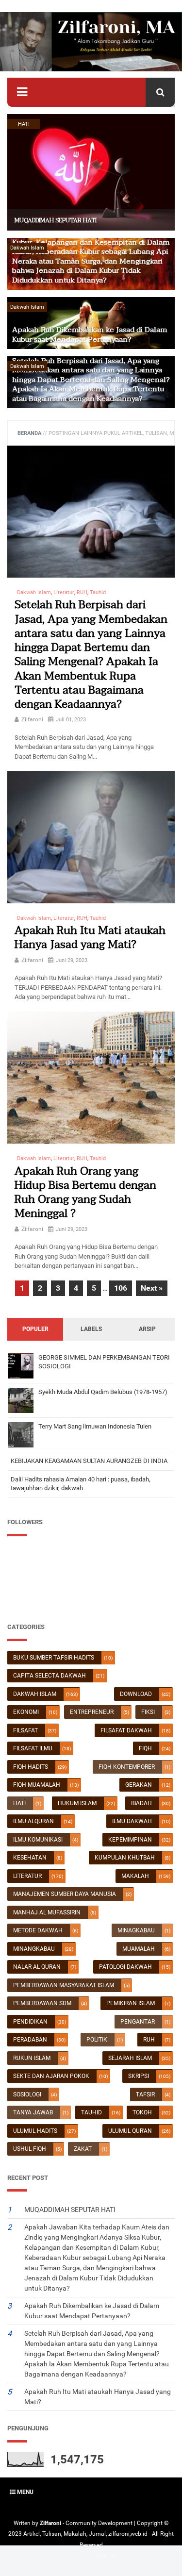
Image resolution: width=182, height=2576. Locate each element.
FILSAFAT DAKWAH (126, 1730)
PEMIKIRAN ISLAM (131, 2003)
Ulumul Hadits (35, 2131)
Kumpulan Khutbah (125, 1858)
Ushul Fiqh (30, 2149)
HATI (19, 1803)
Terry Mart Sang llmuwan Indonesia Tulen (95, 1426)
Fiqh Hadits (31, 1767)
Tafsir (145, 2094)
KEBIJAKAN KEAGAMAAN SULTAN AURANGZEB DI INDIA (89, 1461)
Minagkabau (136, 1930)
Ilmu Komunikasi (38, 1840)
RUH (149, 2040)
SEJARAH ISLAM (130, 2058)
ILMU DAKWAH (132, 1821)
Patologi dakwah (125, 1967)
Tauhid (91, 2112)
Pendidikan (30, 2022)
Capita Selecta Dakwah (50, 1676)
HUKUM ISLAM (77, 1803)
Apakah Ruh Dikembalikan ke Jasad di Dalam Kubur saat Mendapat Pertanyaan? (90, 334)
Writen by (27, 2523)
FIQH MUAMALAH (37, 1785)
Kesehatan (30, 1858)
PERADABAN (30, 2040)
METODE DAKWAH (38, 1930)
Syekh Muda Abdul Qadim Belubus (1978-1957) (103, 1392)
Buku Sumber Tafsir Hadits (54, 1658)
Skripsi (139, 2076)
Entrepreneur (92, 1712)
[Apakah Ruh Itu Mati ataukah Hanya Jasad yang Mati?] (91, 837)
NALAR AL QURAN (37, 1967)
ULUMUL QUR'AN (130, 2131)
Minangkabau (34, 1949)
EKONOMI (26, 1712)
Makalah (135, 1876)
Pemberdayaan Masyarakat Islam (64, 1985)
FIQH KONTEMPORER (127, 1767)
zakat (83, 2149)
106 (121, 1288)
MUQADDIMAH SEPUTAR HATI (56, 220)
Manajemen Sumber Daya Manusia (65, 1894)
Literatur (27, 1876)
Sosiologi (27, 2094)
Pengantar (138, 2022)
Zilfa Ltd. (107, 2556)
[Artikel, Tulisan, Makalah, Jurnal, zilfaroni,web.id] (91, 42)
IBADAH (141, 1803)
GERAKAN (139, 1785)
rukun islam (32, 2058)
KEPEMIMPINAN (130, 1840)
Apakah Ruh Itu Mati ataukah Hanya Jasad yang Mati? (90, 938)
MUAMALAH (139, 1949)
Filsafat (25, 1730)
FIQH (145, 1748)
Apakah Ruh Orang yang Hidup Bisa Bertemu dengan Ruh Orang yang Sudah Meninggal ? (85, 1193)
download (136, 1694)
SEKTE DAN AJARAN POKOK (51, 2076)
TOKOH (142, 2112)
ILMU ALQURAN (33, 1821)
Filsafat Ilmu (33, 1748)
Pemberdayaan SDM (42, 2003)
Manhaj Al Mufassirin (47, 1912)
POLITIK (97, 2040)
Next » (152, 1288)
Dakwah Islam (35, 1694)
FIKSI (148, 1712)
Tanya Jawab (33, 2112)
